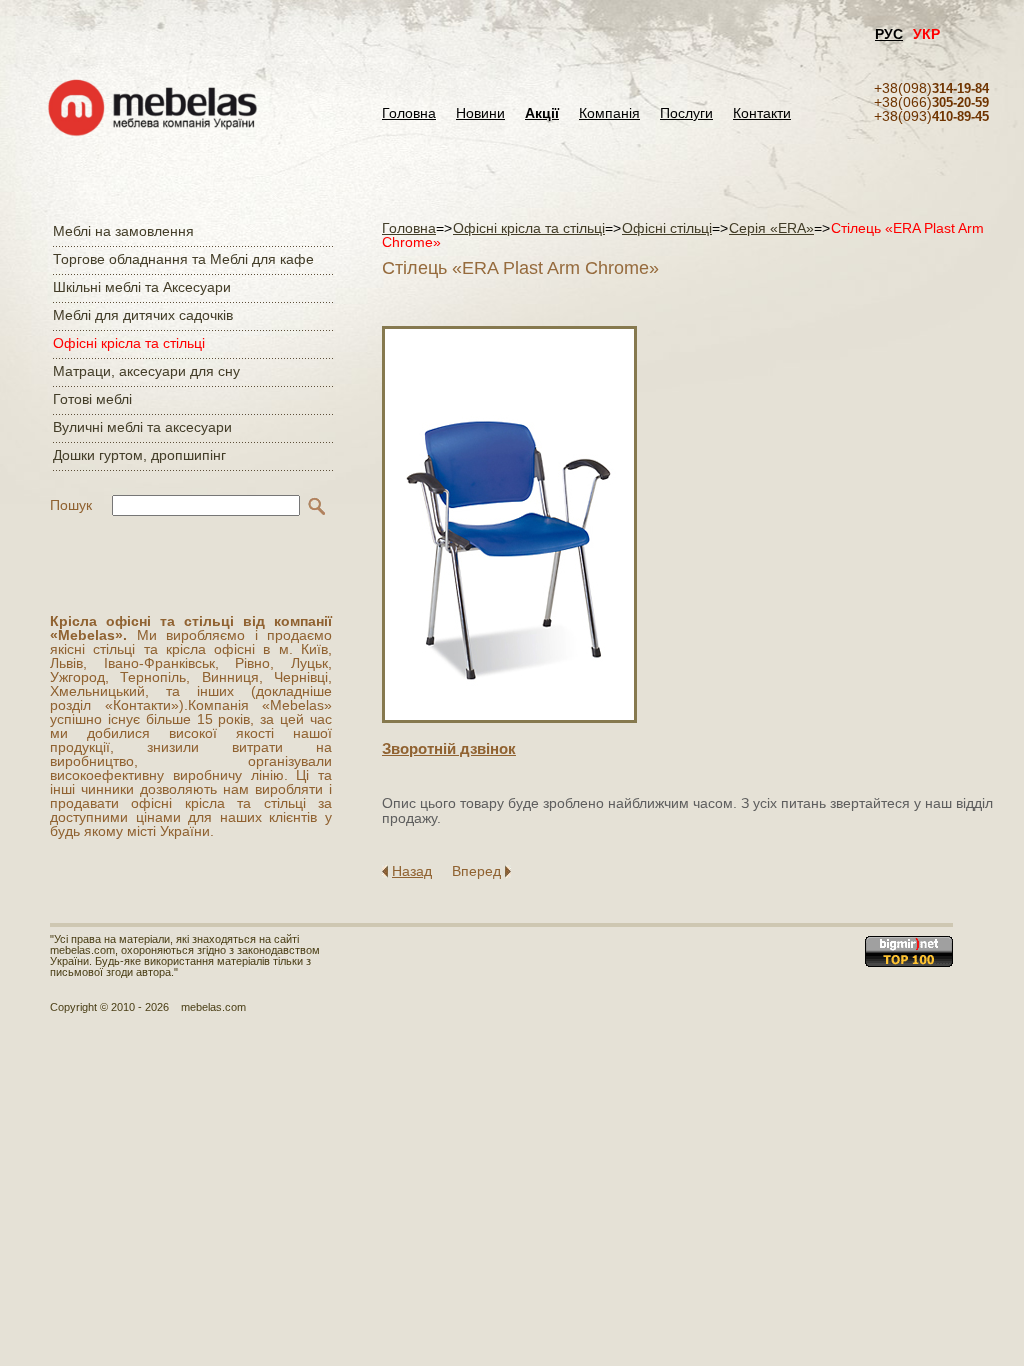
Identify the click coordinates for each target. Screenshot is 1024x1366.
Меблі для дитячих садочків (143, 315)
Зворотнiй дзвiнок (449, 748)
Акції (542, 113)
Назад (412, 871)
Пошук (71, 505)
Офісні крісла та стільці (129, 343)
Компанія (609, 113)
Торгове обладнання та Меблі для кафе (183, 259)
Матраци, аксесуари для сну (146, 371)
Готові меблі (92, 399)
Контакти (762, 113)
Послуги (686, 113)
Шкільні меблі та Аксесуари (142, 287)
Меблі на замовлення (123, 231)
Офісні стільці (667, 228)
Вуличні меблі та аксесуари (142, 427)
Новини (480, 113)
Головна (409, 113)
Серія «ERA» (771, 228)
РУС (889, 34)
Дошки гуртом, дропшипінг (139, 455)
